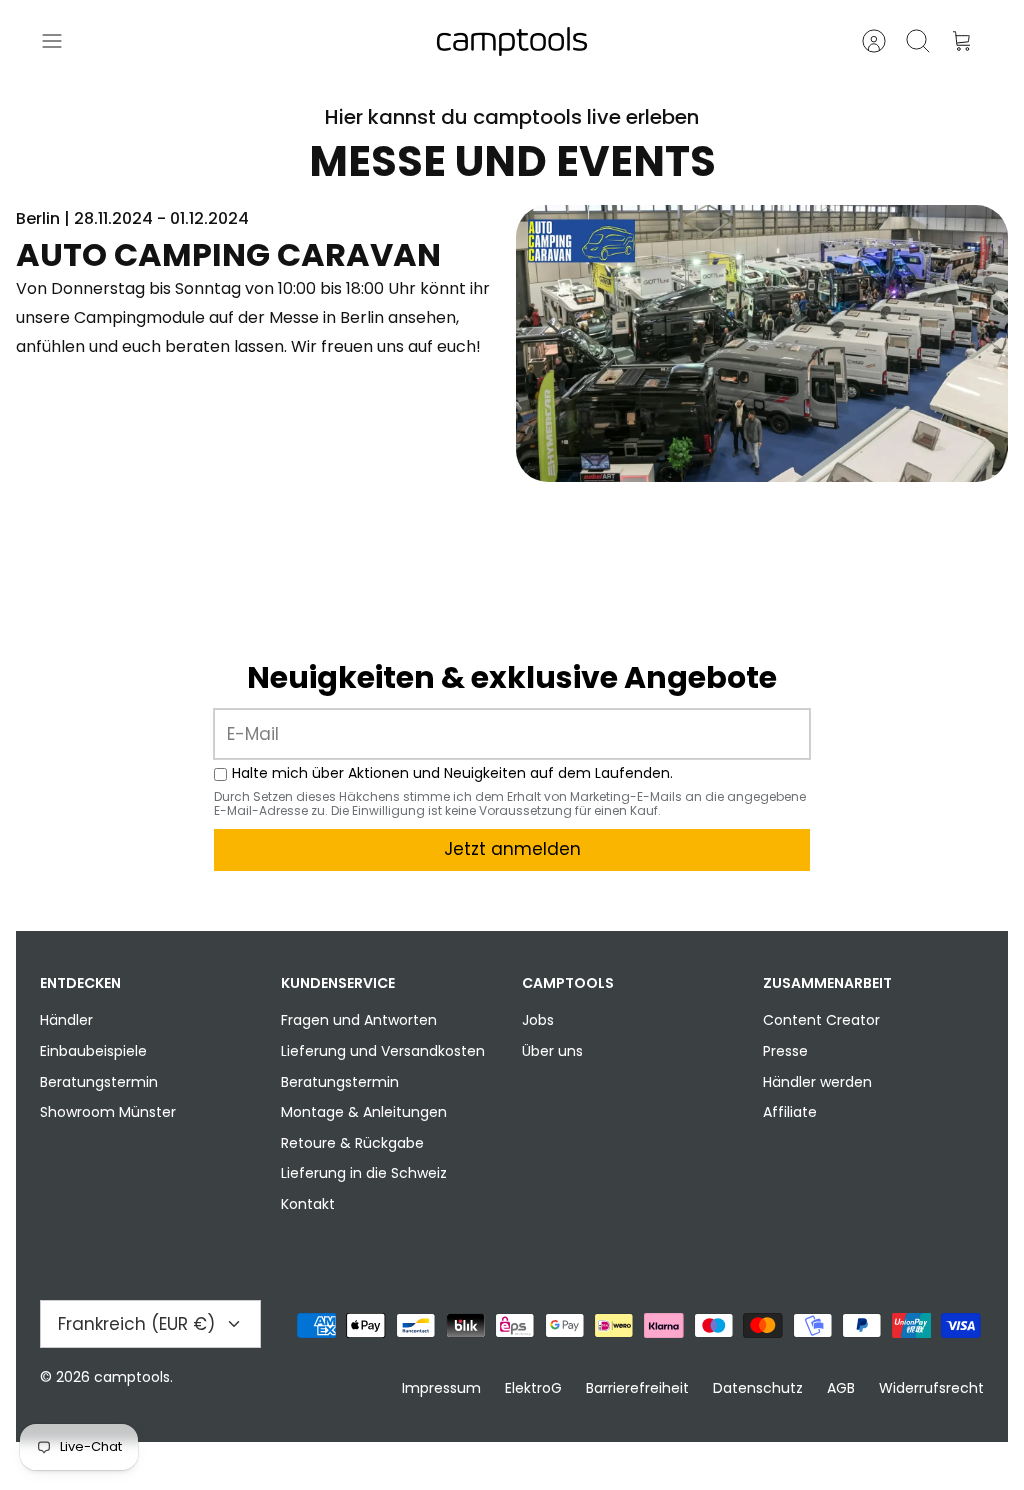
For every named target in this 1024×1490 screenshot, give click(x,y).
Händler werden (817, 1082)
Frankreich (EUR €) (136, 1324)
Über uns (552, 1051)
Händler (66, 1020)
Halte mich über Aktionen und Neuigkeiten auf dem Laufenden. (452, 773)
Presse (785, 1051)
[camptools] (512, 41)
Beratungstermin (99, 1082)
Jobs (538, 1020)
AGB (841, 1388)
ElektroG (533, 1388)
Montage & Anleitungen (364, 1112)
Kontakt (308, 1204)
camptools (132, 1377)
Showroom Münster (108, 1112)
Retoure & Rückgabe (352, 1143)
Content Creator (821, 1020)
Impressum (441, 1388)
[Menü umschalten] (62, 41)
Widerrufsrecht (931, 1388)
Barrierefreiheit (637, 1388)
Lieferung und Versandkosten (383, 1051)
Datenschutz (758, 1388)
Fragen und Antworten (359, 1020)
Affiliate (790, 1112)
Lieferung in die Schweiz (364, 1173)
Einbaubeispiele (93, 1051)
